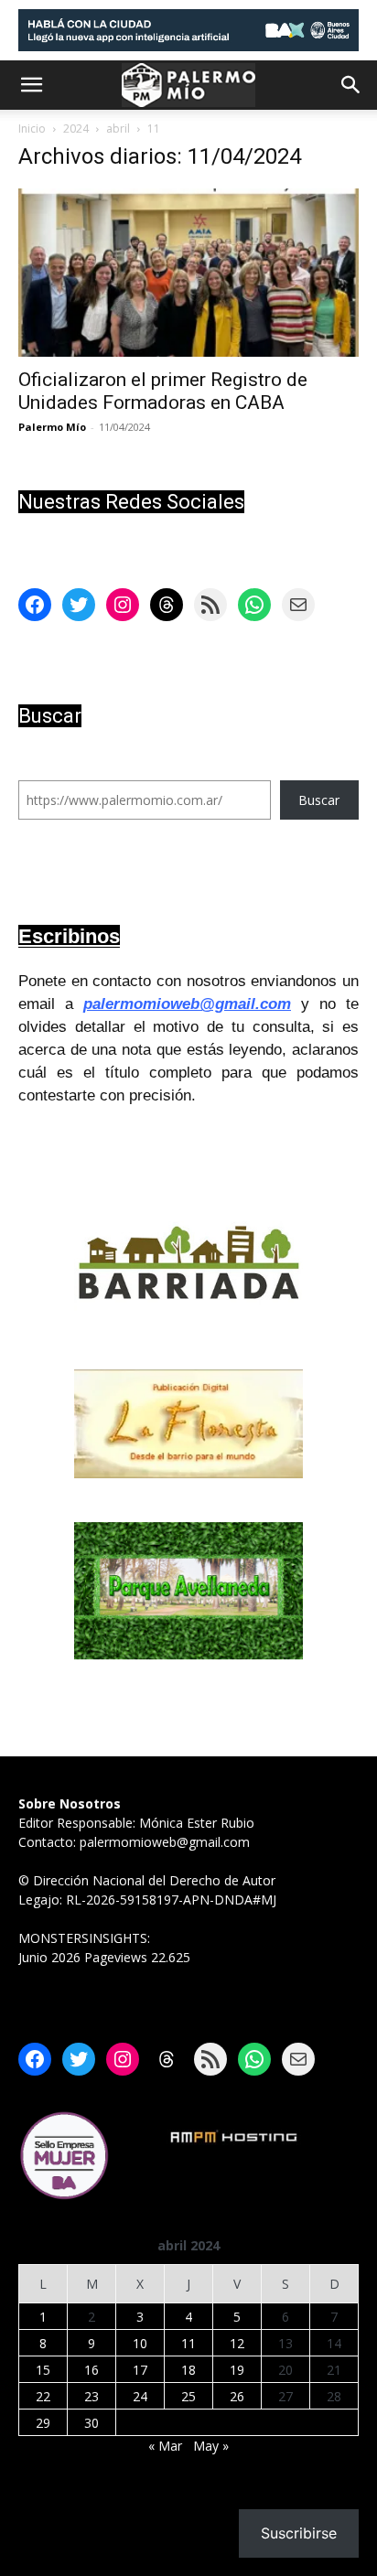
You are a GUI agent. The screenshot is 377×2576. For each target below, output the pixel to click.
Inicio (32, 129)
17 (140, 2370)
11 (188, 2343)
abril (118, 129)
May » (211, 2446)
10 (140, 2343)
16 (92, 2370)
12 (237, 2343)
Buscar (319, 800)
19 (237, 2370)
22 (43, 2396)
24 (140, 2396)
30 (92, 2423)
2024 (76, 129)
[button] (31, 85)
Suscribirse (299, 2533)
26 (237, 2396)
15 (43, 2370)
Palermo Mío (52, 427)
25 (188, 2396)
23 (92, 2396)
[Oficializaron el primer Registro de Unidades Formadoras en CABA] (188, 273)
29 (43, 2423)
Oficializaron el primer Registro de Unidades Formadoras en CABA (163, 391)
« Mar (165, 2446)
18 (188, 2370)
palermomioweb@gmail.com (187, 1004)
